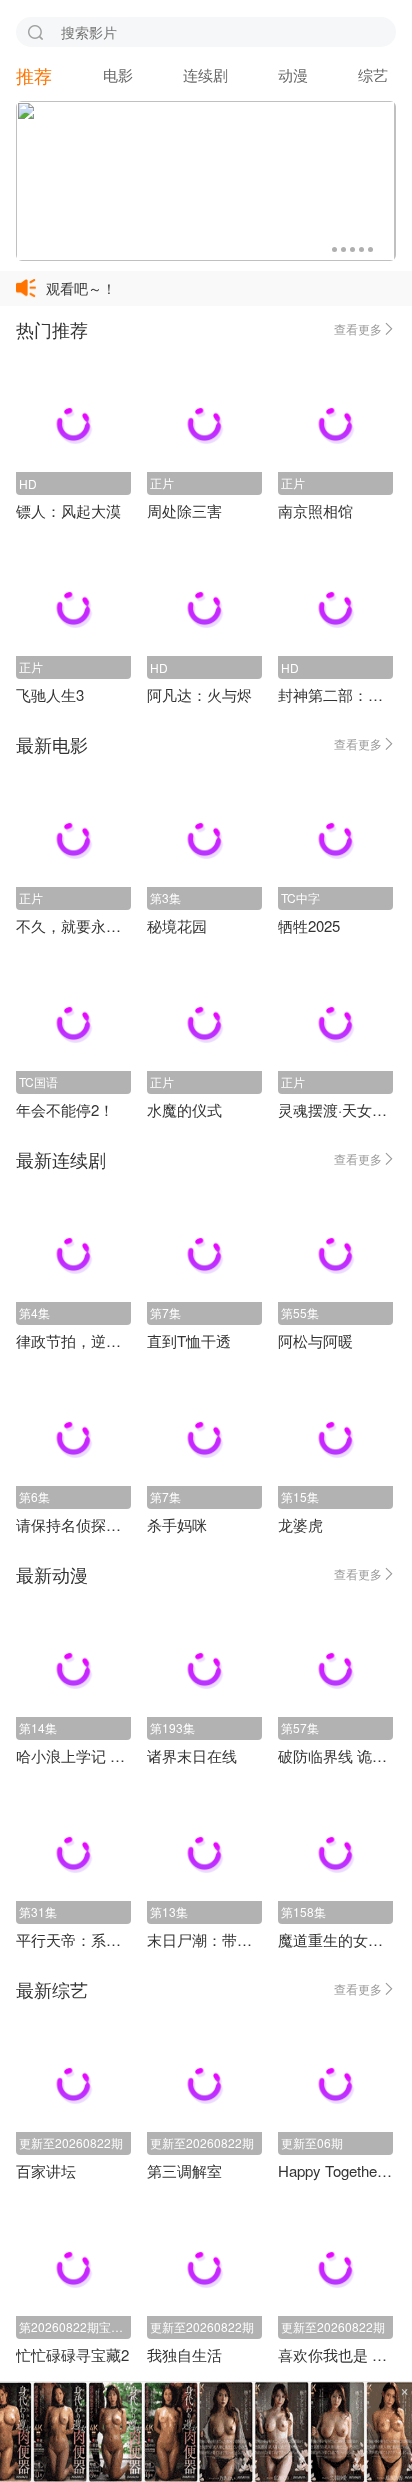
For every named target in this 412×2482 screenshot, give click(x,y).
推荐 (34, 75)
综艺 (373, 74)
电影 (118, 74)
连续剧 (205, 74)
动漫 (293, 74)
